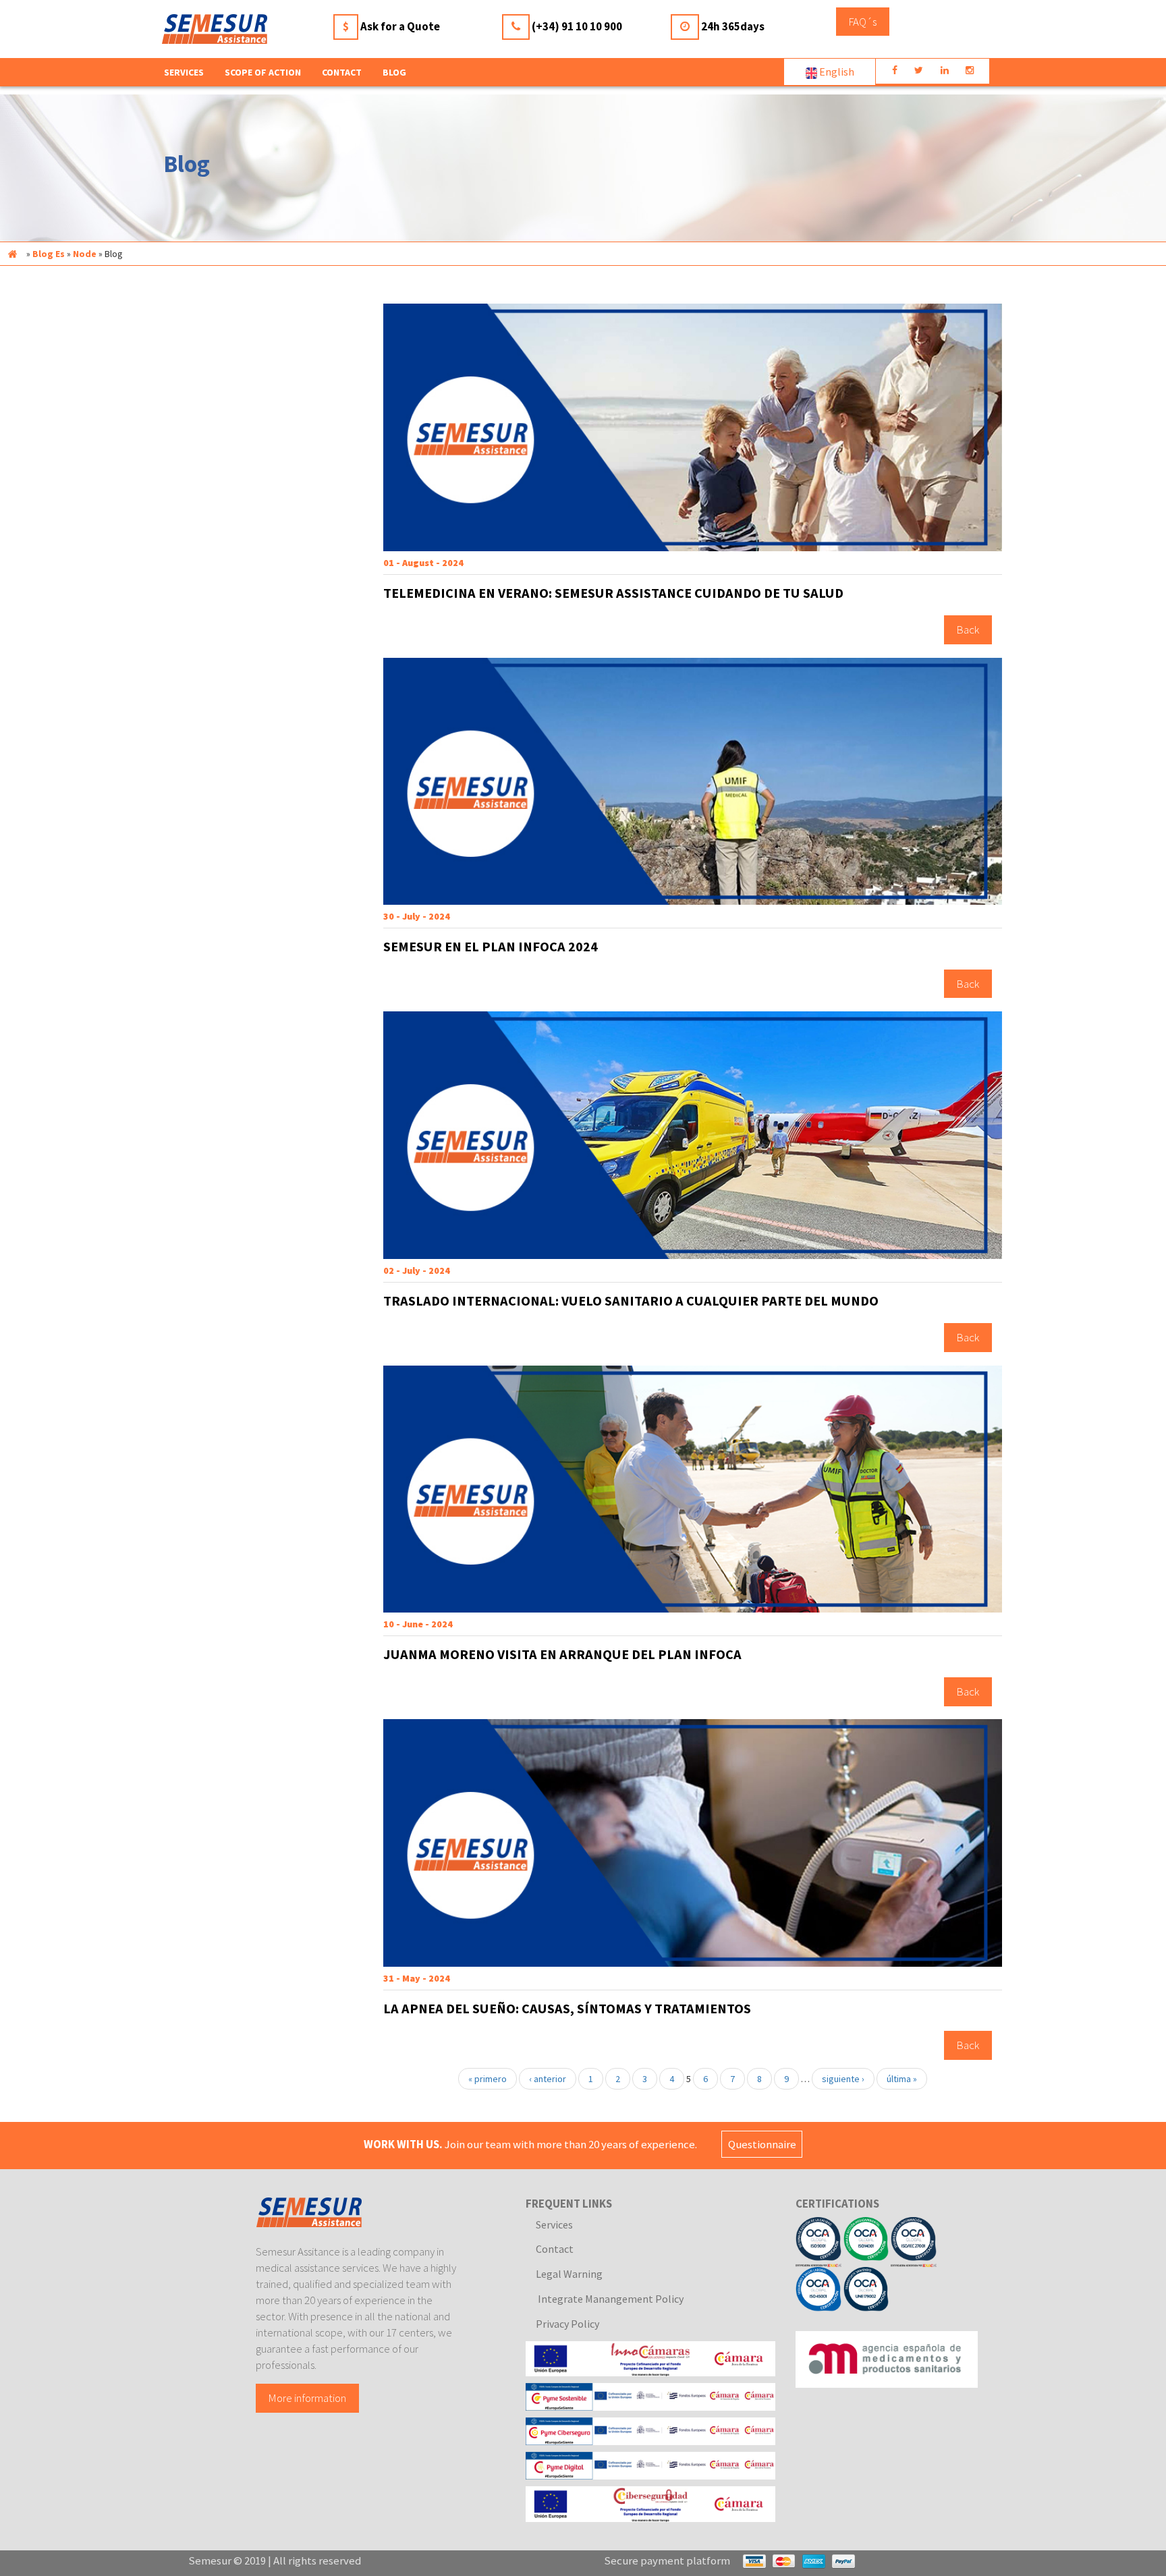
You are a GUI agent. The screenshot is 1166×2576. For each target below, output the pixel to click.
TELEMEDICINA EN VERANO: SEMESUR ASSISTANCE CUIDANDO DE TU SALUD (613, 593)
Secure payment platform (667, 2560)
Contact (342, 72)
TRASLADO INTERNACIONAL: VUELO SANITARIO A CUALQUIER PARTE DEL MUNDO (631, 1301)
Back (968, 630)
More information (307, 2398)
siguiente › (843, 2079)
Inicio (12, 254)
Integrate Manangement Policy (610, 2299)
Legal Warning (569, 2274)
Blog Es (49, 254)
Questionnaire (762, 2144)
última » (902, 2079)
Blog (394, 72)
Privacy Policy (567, 2324)
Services (554, 2224)
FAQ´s (863, 22)
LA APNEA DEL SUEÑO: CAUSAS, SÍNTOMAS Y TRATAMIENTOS (567, 2009)
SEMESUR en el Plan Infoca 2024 (491, 947)
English (836, 72)
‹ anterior (548, 2079)
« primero (488, 2079)
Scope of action (263, 72)
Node (85, 254)
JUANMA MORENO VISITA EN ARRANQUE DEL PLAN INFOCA (562, 1654)
